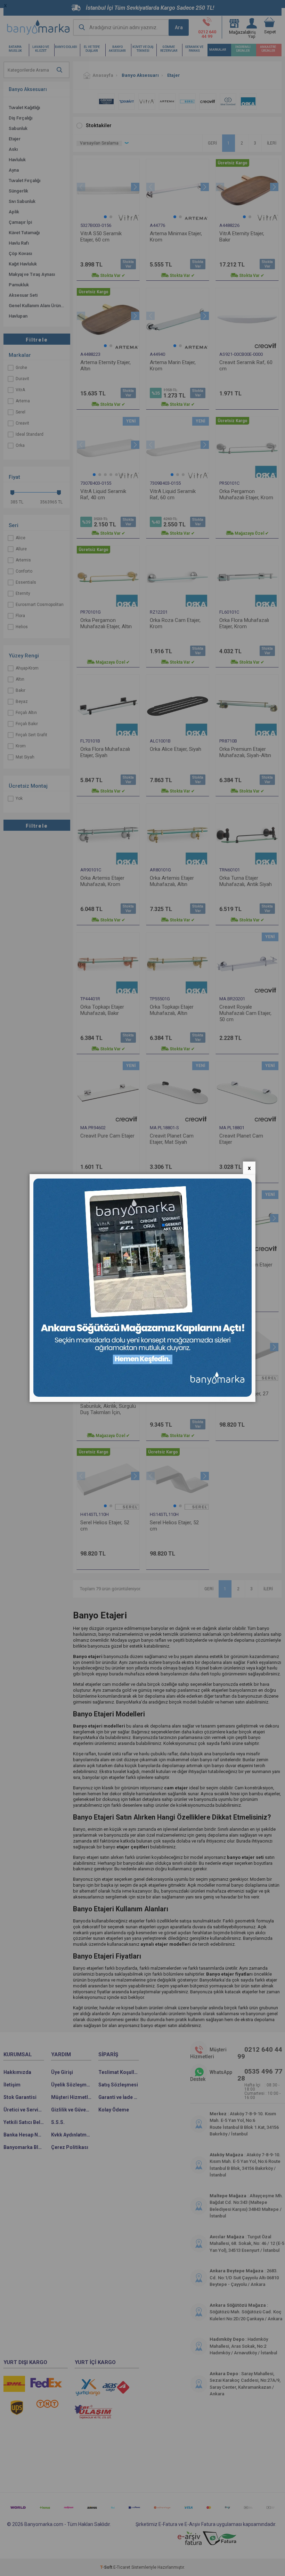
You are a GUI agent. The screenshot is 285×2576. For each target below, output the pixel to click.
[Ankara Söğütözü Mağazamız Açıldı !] (142, 1395)
